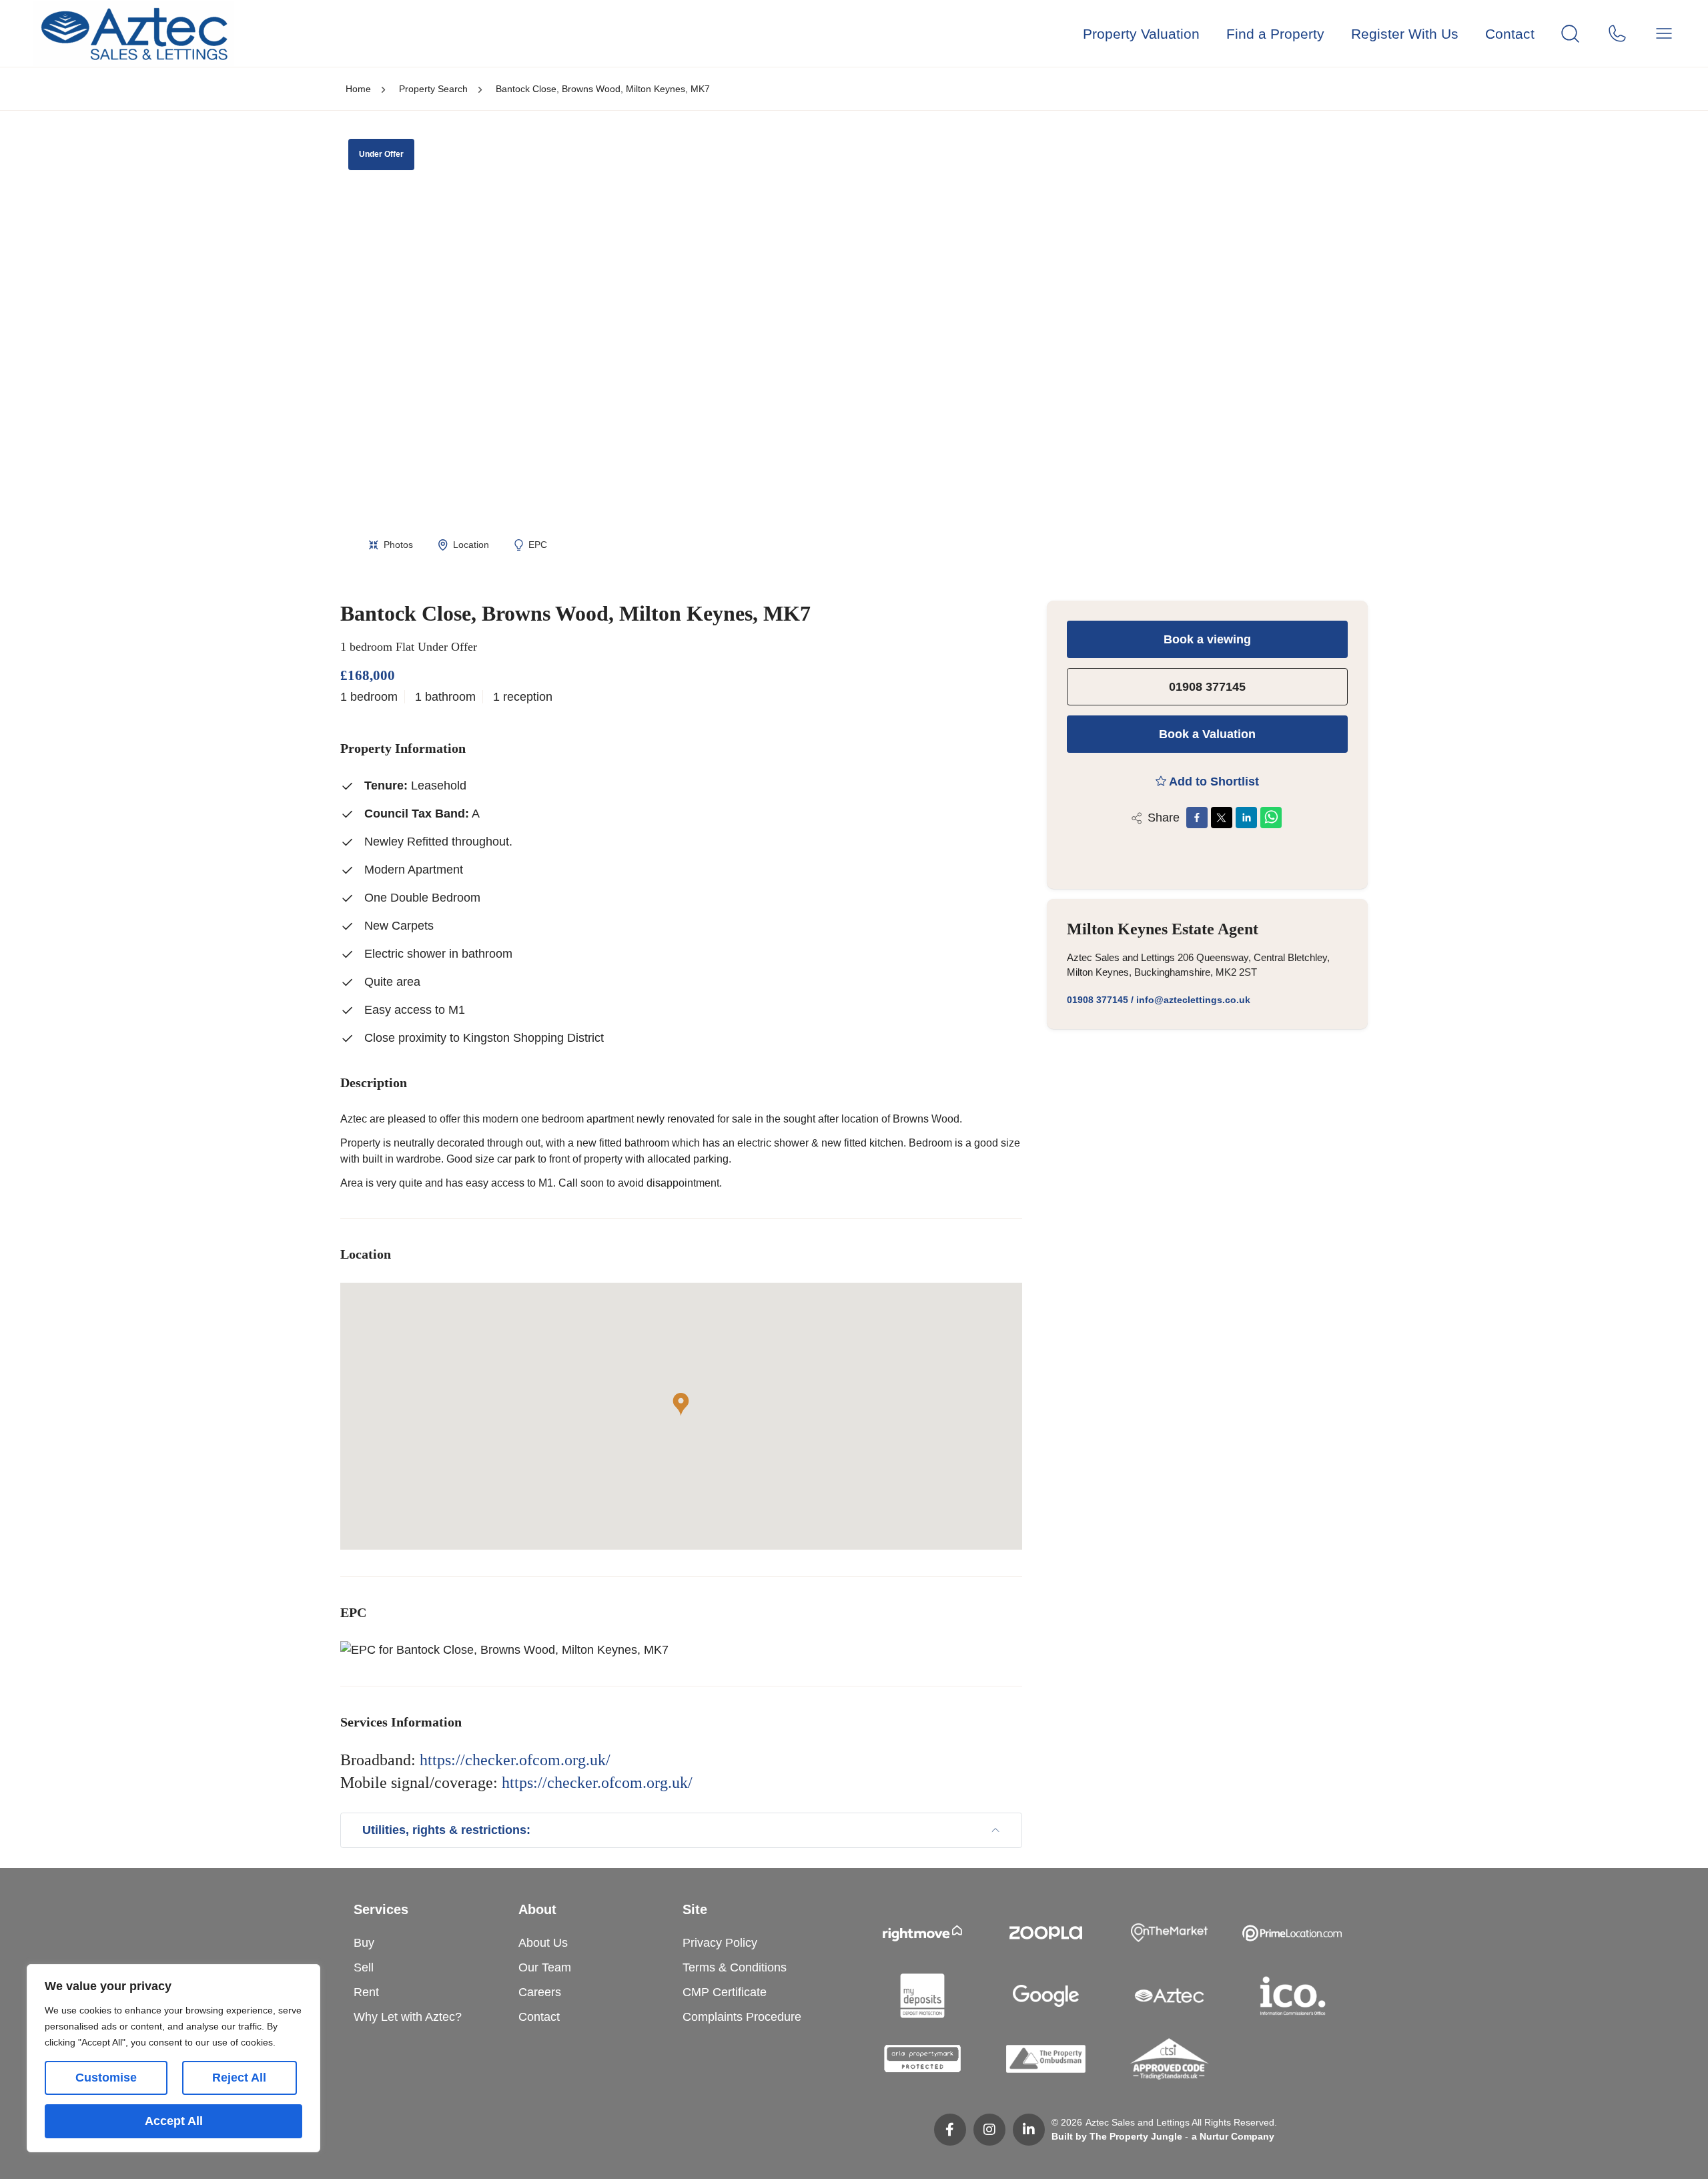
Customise (106, 2078)
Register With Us (1405, 34)
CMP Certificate (725, 1992)
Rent (366, 1992)
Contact (1510, 34)
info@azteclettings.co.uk (1193, 1000)
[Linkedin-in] (1029, 2130)
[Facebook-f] (950, 2130)
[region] (173, 2058)
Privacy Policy (720, 1943)
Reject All (239, 2078)
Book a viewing (1207, 639)
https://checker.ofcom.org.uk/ (515, 1760)
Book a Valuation (1207, 734)
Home (358, 89)
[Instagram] (989, 2130)
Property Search (433, 89)
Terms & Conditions (735, 1967)
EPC (538, 545)
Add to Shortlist (1214, 782)
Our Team (545, 1967)
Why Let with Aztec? (408, 2017)
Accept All (174, 2121)
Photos (398, 545)
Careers (540, 1992)
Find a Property (1275, 34)
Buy (364, 1943)
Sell (364, 1967)
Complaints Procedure (742, 2017)
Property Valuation (1141, 34)
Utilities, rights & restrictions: (446, 1830)
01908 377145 (1207, 687)
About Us (543, 1943)
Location (471, 545)
